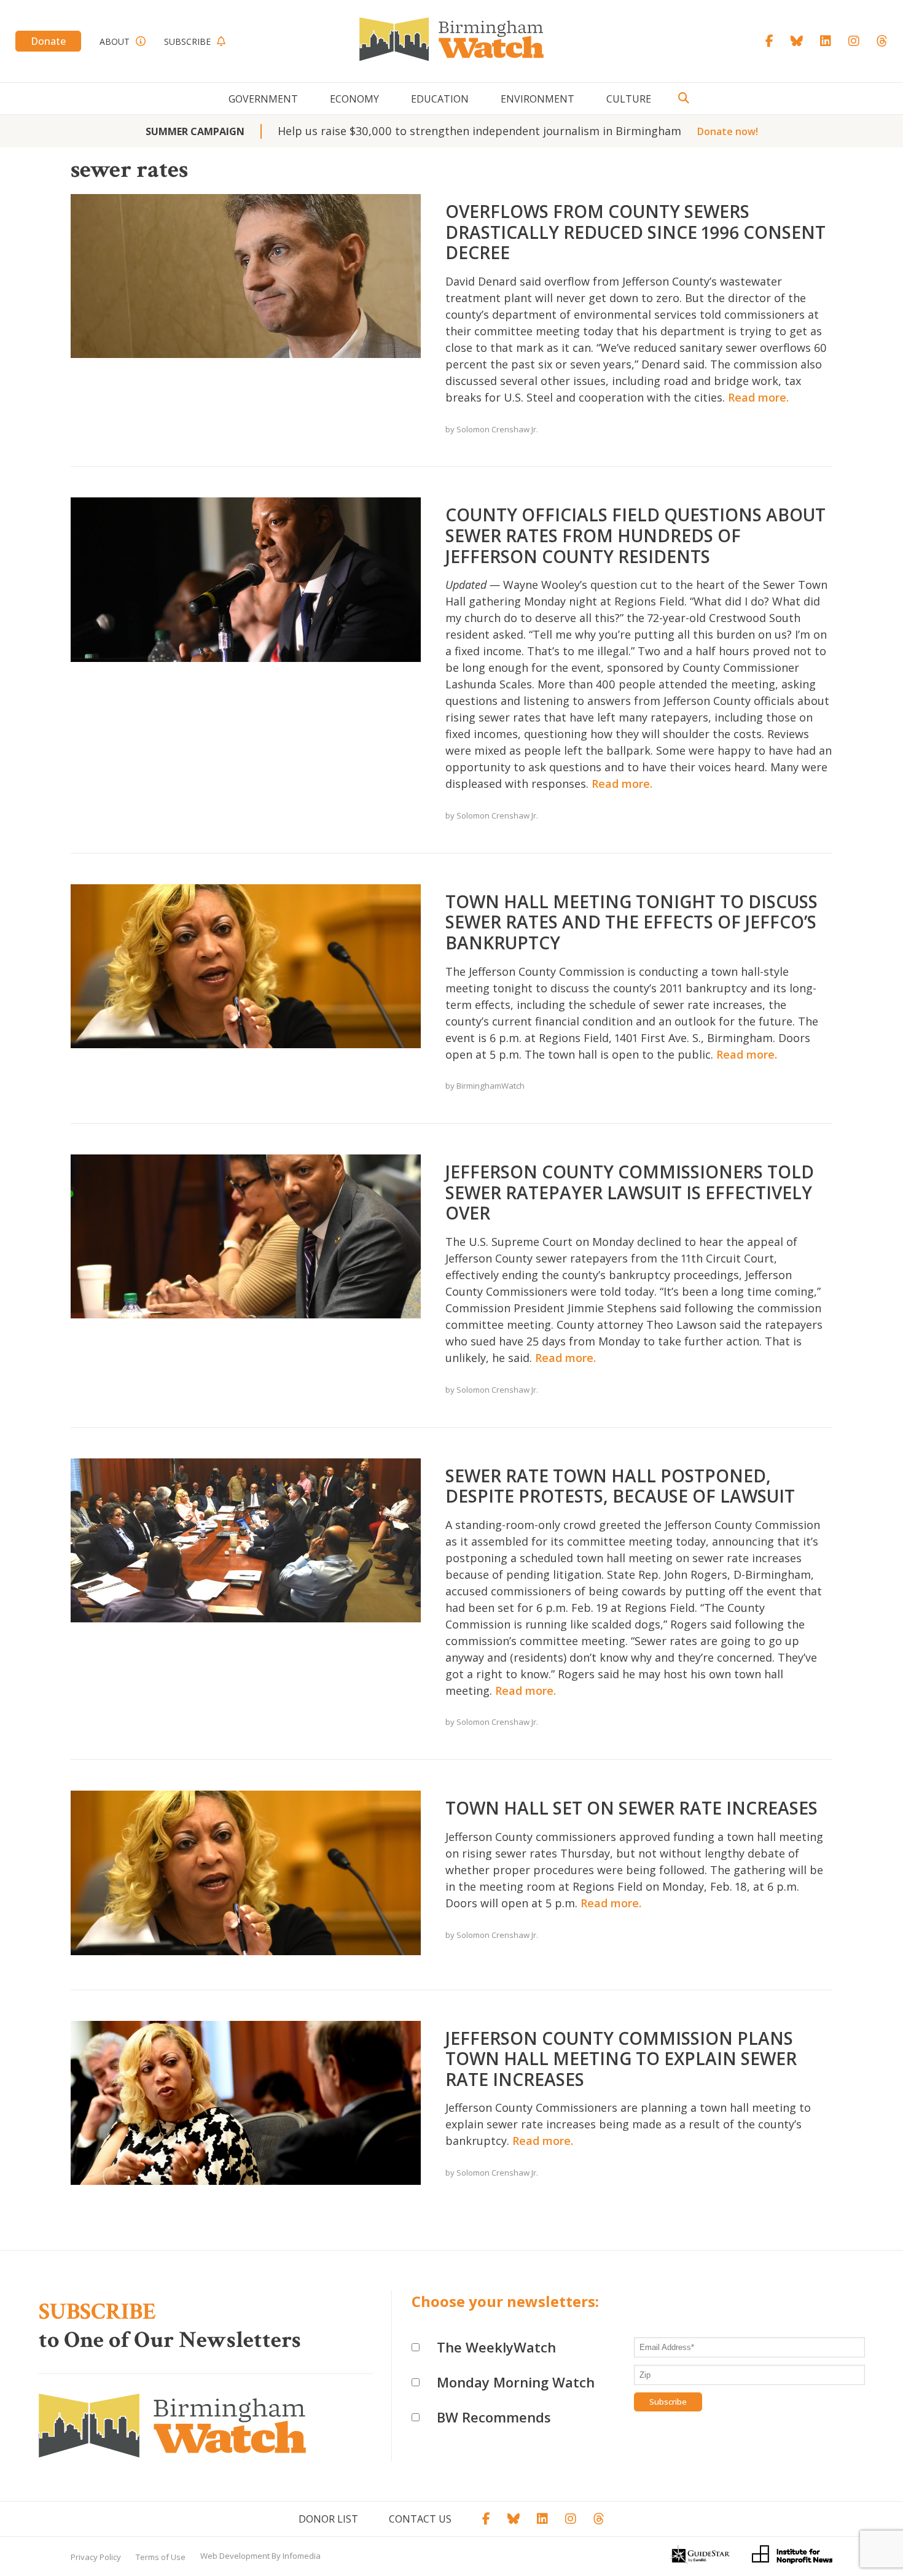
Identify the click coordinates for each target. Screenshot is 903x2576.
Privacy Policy (96, 2557)
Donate (48, 41)
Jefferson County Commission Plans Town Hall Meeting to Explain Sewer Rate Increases (621, 2059)
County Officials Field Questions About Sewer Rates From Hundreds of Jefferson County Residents (635, 535)
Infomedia (302, 2556)
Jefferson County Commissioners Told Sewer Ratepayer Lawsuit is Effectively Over (630, 1192)
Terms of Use (161, 2557)
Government (263, 99)
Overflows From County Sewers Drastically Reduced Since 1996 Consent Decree (635, 232)
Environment (537, 99)
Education (440, 99)
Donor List (328, 2519)
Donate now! (728, 131)
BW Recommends (494, 2417)
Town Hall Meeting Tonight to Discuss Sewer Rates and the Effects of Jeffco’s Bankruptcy (631, 922)
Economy (354, 99)
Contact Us (420, 2519)
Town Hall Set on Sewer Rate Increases (631, 1808)
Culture (629, 99)
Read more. (758, 397)
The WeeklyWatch (496, 2347)
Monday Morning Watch (516, 2382)
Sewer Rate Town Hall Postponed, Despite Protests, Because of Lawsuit (620, 1486)
